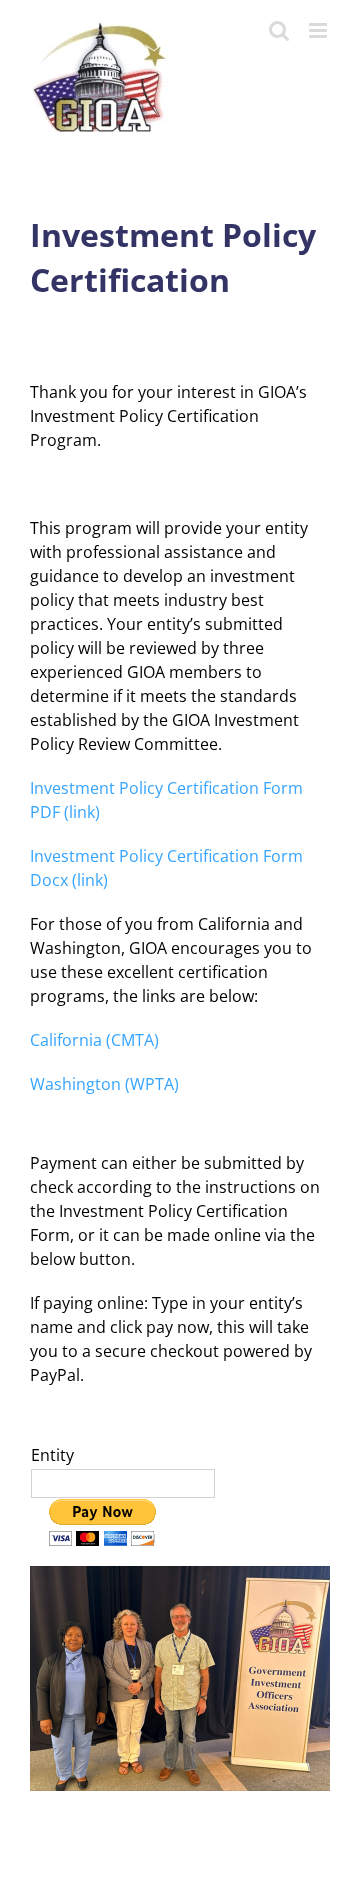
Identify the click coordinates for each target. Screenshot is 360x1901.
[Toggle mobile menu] (319, 30)
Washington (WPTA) (104, 1084)
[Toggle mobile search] (279, 30)
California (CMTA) (94, 1040)
